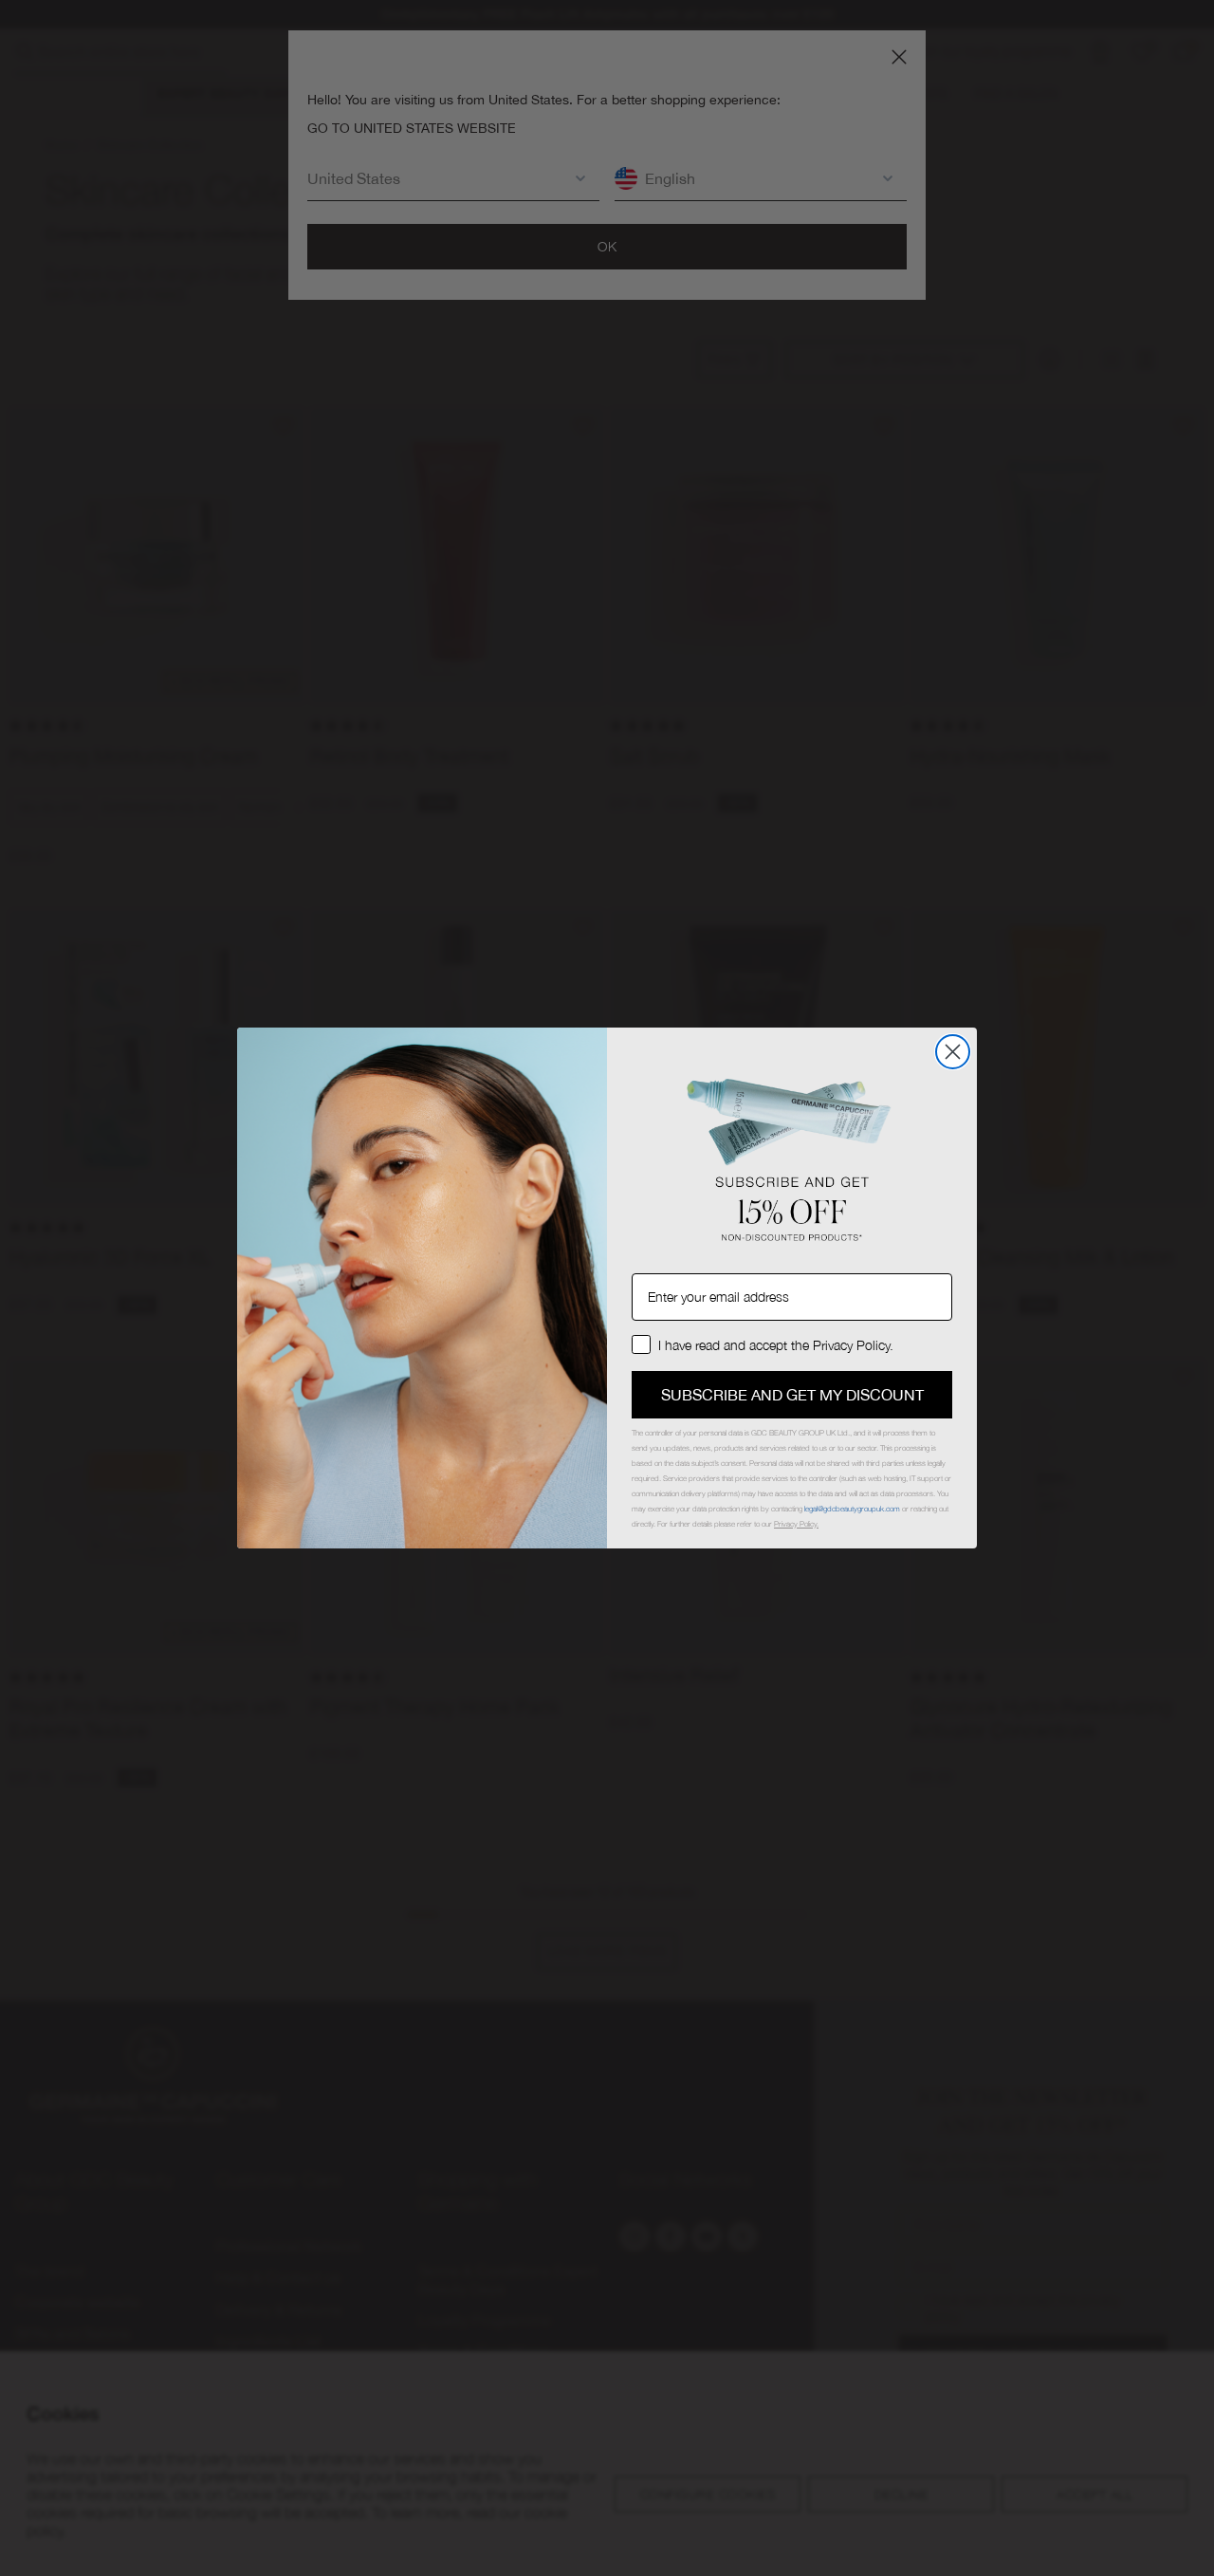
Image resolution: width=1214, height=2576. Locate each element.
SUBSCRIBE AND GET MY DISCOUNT (792, 1395)
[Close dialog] (953, 1052)
